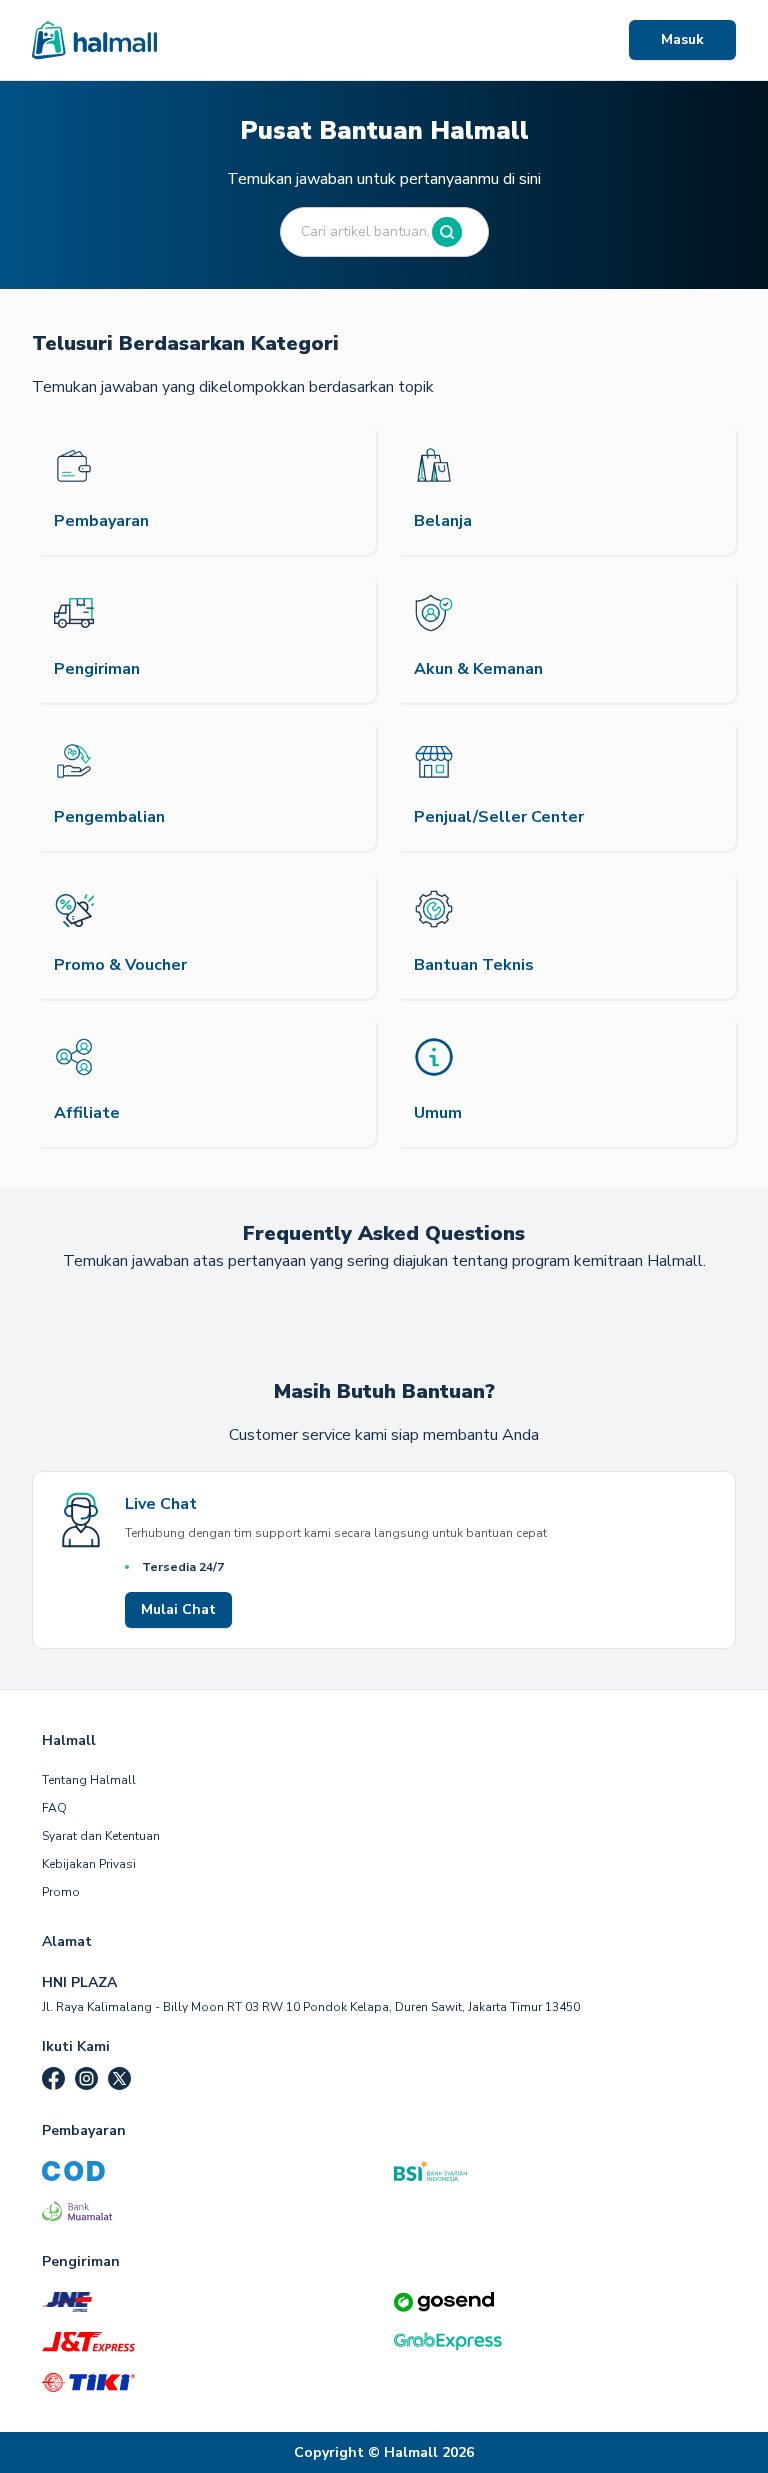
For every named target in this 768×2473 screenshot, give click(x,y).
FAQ (54, 1808)
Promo (61, 1892)
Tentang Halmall (89, 1780)
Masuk (682, 39)
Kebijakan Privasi (89, 1864)
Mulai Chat (178, 1609)
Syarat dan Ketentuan (101, 1836)
